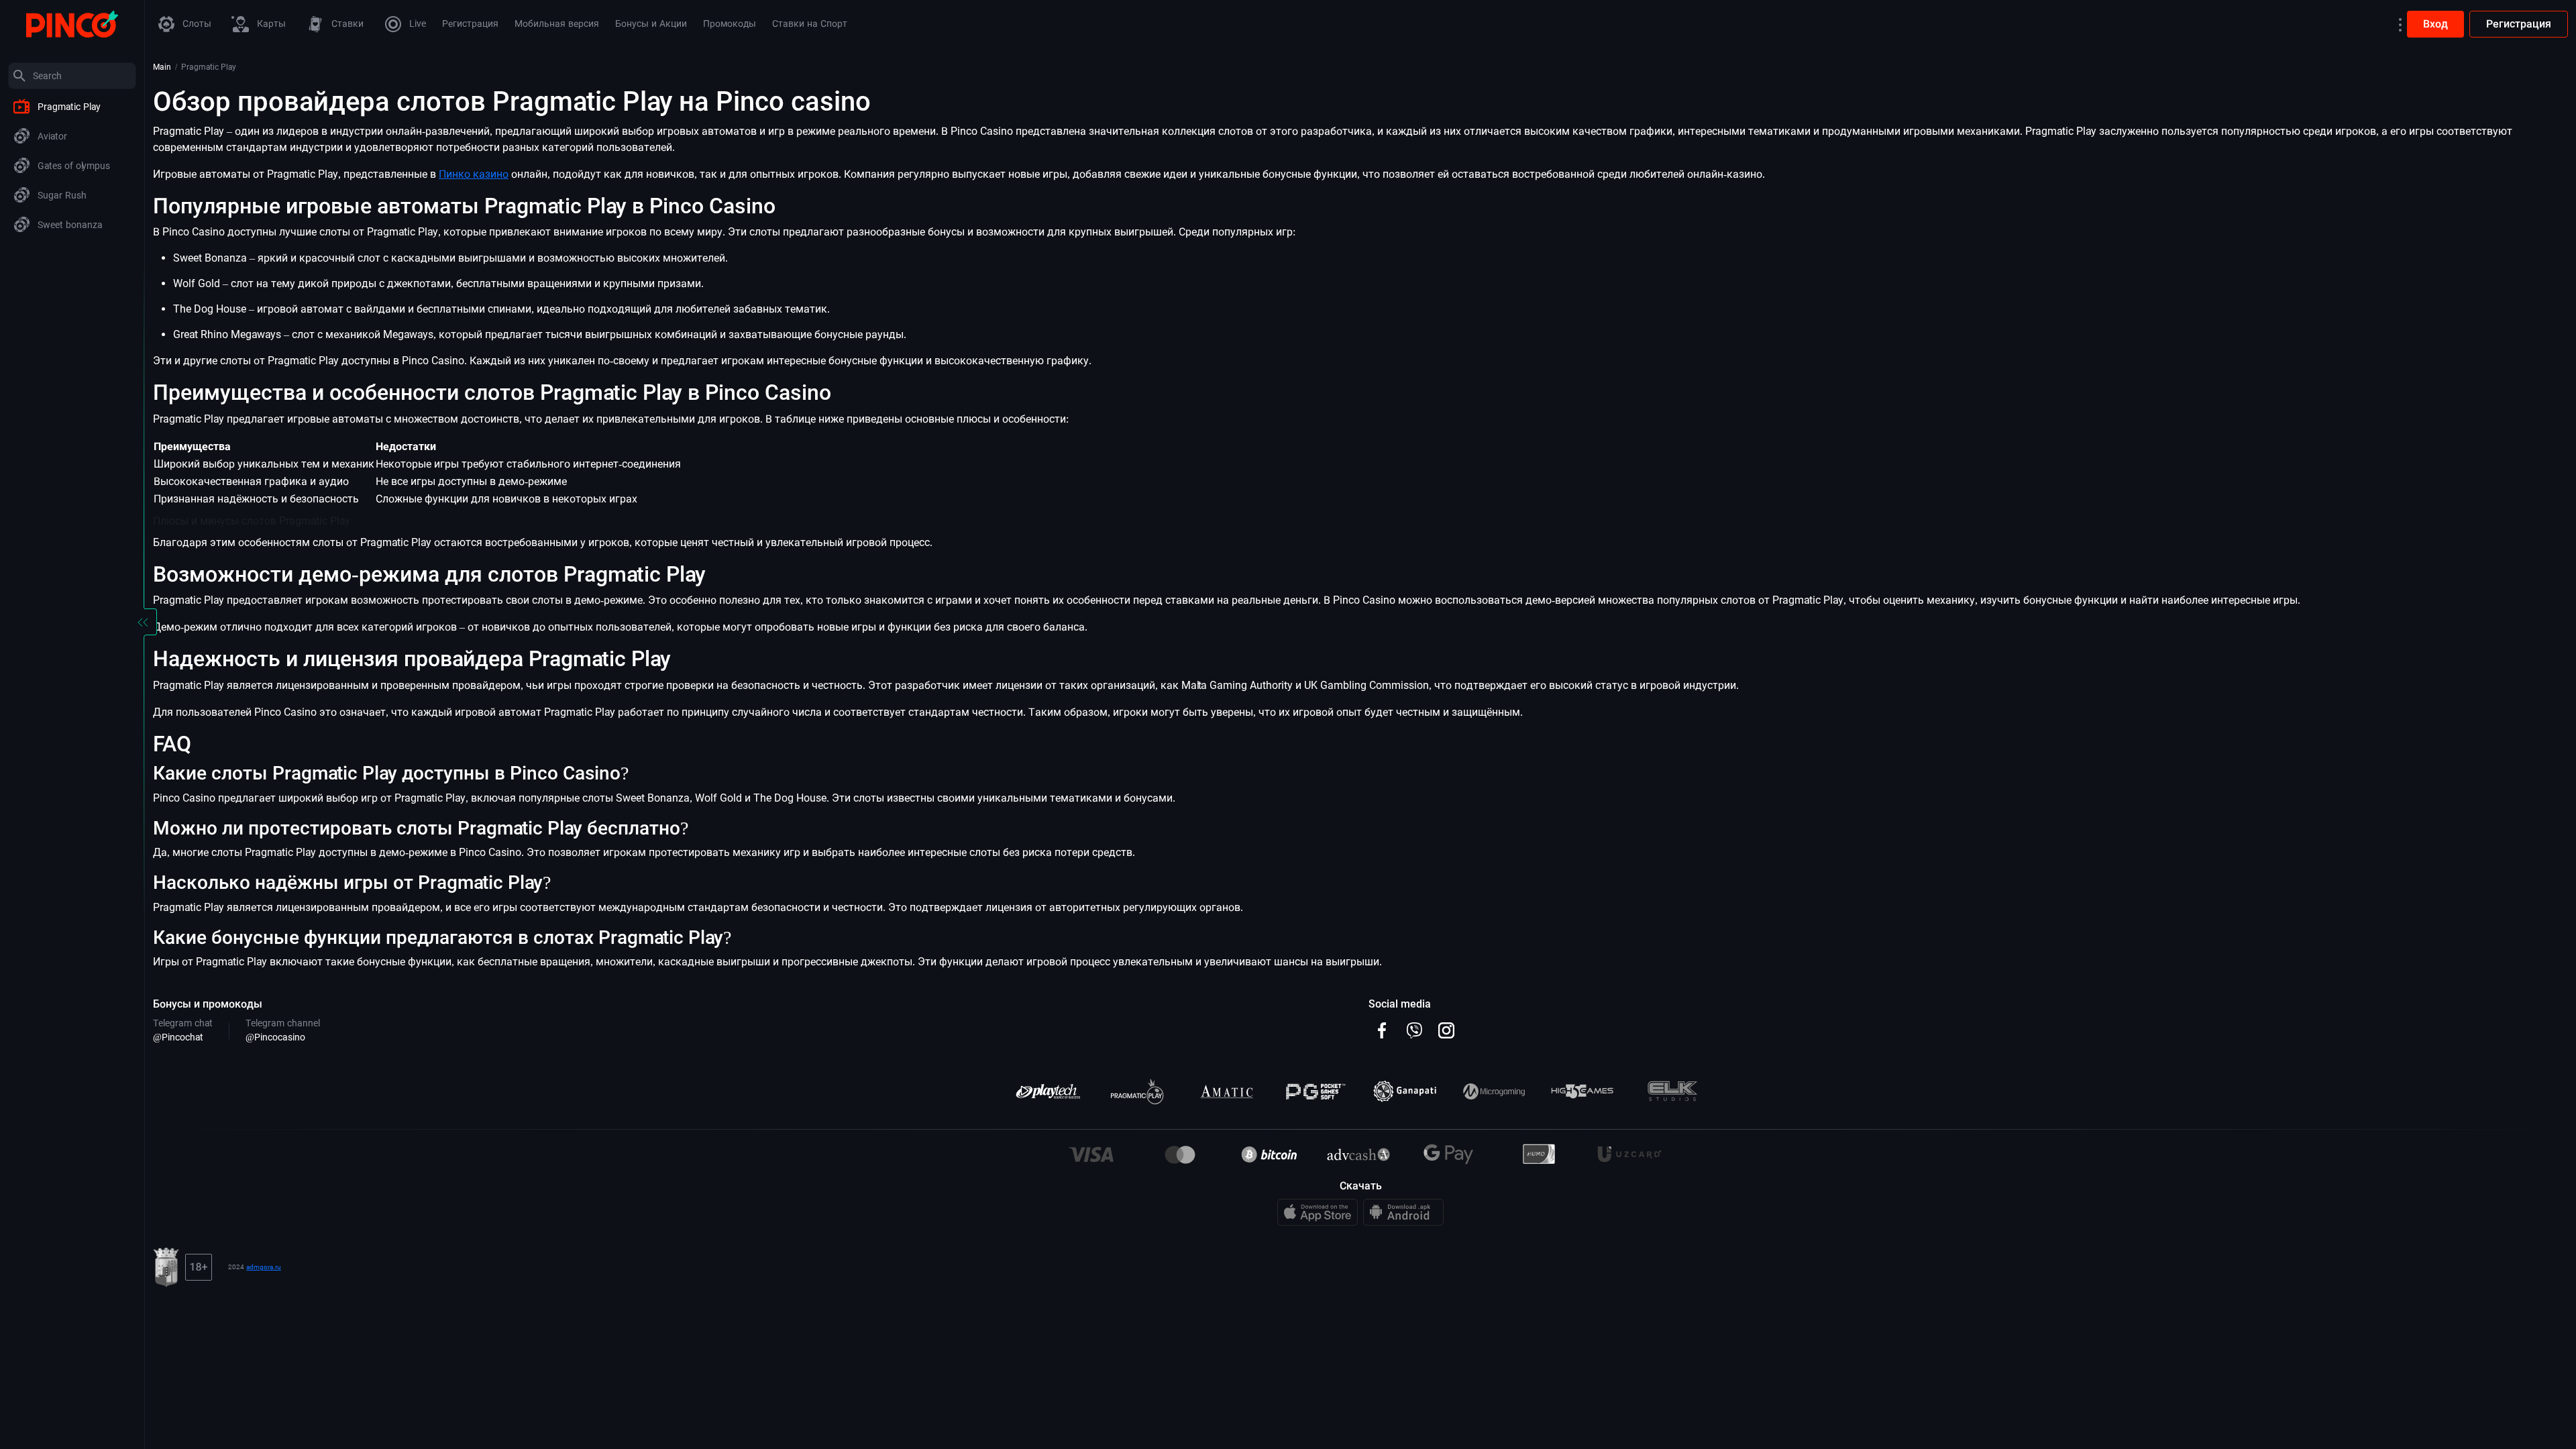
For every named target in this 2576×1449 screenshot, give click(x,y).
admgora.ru (264, 1267)
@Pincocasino (275, 1037)
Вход (2435, 24)
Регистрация (2519, 24)
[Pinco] (72, 23)
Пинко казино (474, 174)
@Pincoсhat (178, 1037)
